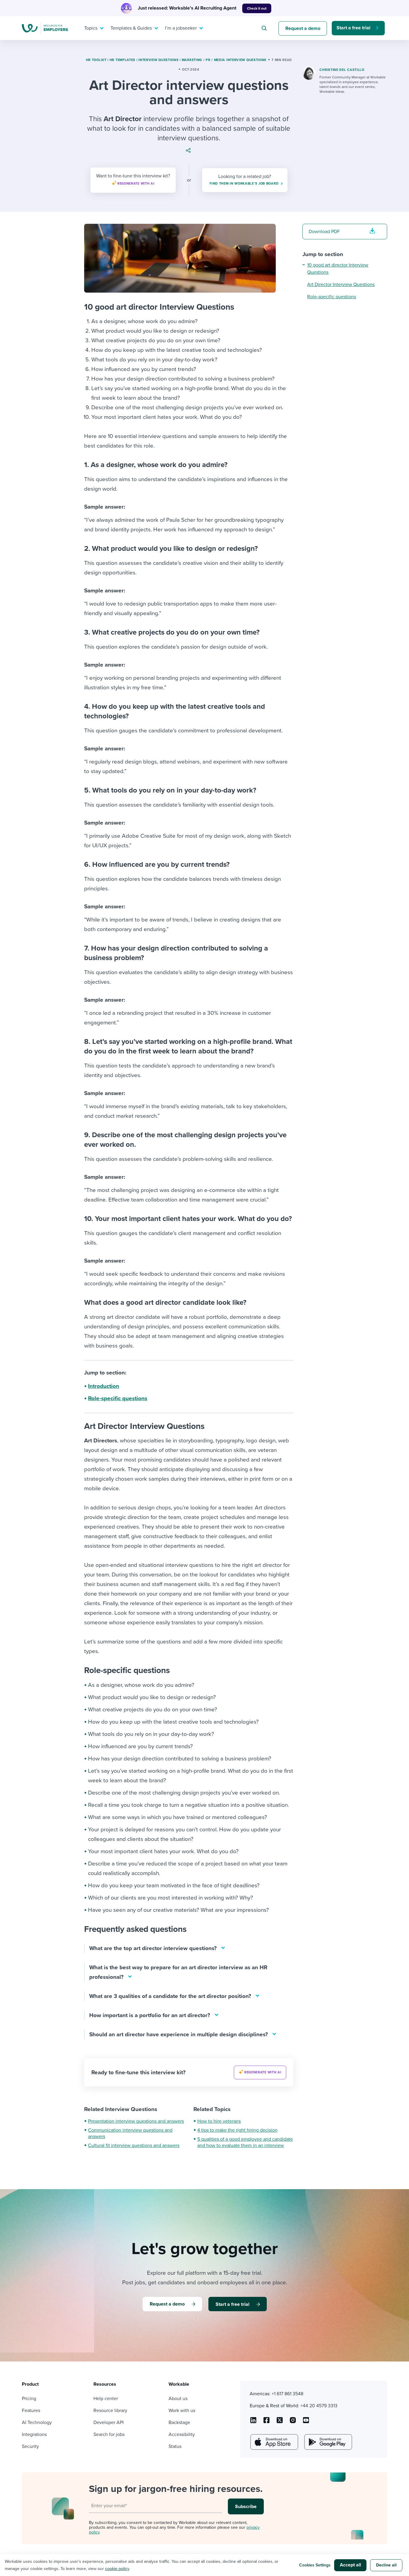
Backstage (179, 2423)
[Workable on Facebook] (266, 2422)
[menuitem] (93, 28)
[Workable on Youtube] (280, 2422)
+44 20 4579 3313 (319, 2406)
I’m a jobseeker (181, 28)
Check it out (257, 8)
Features (31, 2411)
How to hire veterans (219, 2121)
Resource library (110, 2411)
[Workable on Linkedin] (253, 2422)
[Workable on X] (293, 2422)
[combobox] (265, 28)
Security (30, 2446)
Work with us (182, 2411)
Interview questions (158, 60)
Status (175, 2446)
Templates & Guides (131, 28)
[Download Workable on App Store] (274, 2442)
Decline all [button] (386, 2565)
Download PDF (324, 232)
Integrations (34, 2434)
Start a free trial (353, 28)
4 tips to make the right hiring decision (237, 2130)
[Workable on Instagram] (306, 2422)
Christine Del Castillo (342, 70)
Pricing (29, 2399)
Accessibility (182, 2434)
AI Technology (37, 2423)
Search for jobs (109, 2434)
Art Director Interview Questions (341, 285)
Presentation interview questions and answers (136, 2121)
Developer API (109, 2423)
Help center (106, 2399)
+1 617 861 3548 (287, 2394)
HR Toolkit (96, 60)
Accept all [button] (350, 2565)
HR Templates (122, 60)
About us (178, 2399)
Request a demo (303, 28)
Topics (91, 28)
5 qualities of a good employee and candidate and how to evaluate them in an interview (245, 2142)
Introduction (104, 1386)
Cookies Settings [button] (315, 2565)
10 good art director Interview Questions (338, 269)
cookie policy (117, 2569)
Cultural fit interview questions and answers (134, 2145)
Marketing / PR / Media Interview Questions (224, 60)
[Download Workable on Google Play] (328, 2442)
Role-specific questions (118, 1398)
